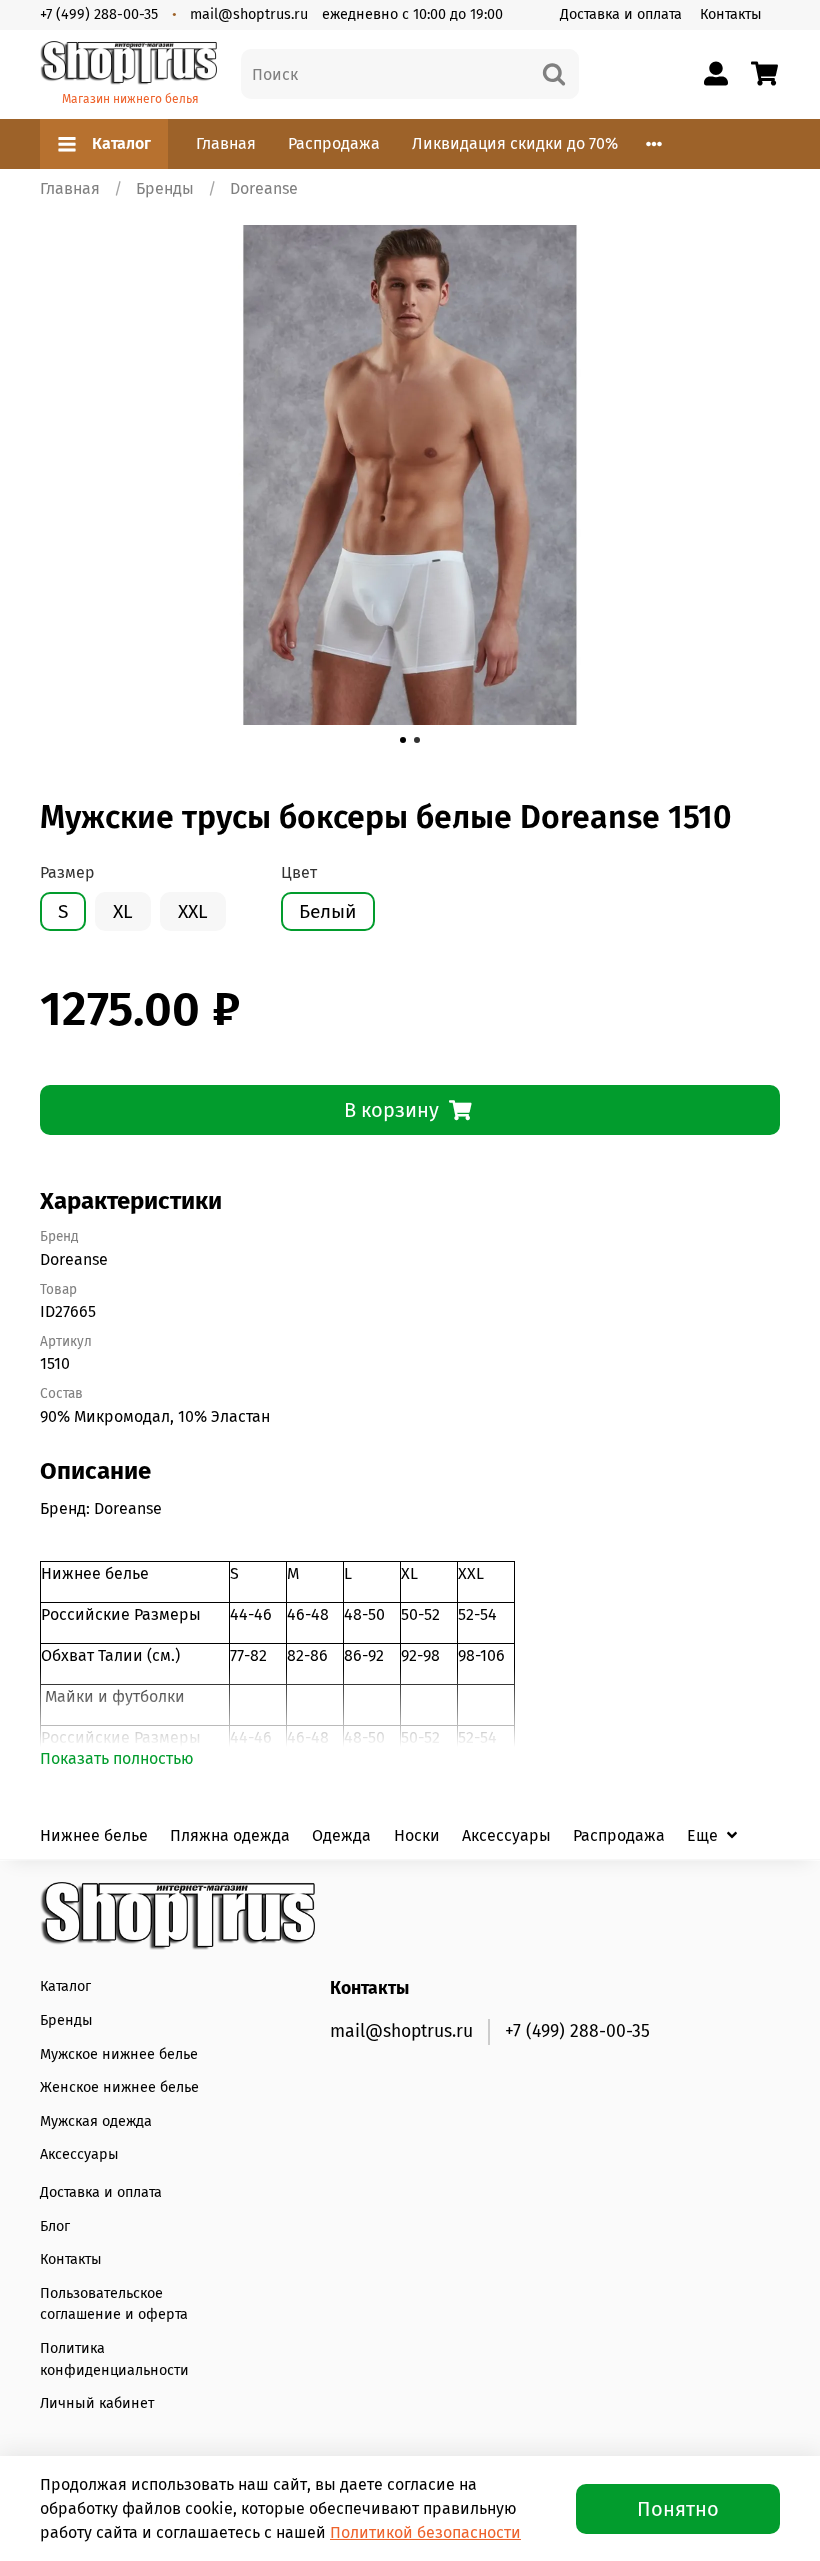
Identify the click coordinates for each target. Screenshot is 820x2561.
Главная (226, 143)
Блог (55, 2226)
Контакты (731, 14)
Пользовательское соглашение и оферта (114, 2304)
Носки (417, 1835)
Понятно (678, 2509)
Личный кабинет (97, 2403)
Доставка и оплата (621, 14)
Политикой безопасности (425, 2532)
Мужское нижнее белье (119, 2054)
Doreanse (264, 188)
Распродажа (334, 143)
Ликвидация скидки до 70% (515, 143)
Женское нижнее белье (119, 2087)
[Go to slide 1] (403, 740)
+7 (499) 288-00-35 (99, 14)
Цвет (299, 872)
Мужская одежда (96, 2121)
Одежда (341, 1835)
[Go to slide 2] (417, 740)
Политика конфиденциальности (114, 2359)
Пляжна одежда (230, 1835)
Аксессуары (506, 1835)
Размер (67, 872)
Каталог (121, 143)
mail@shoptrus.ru (249, 14)
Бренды (165, 188)
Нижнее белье (94, 1835)
